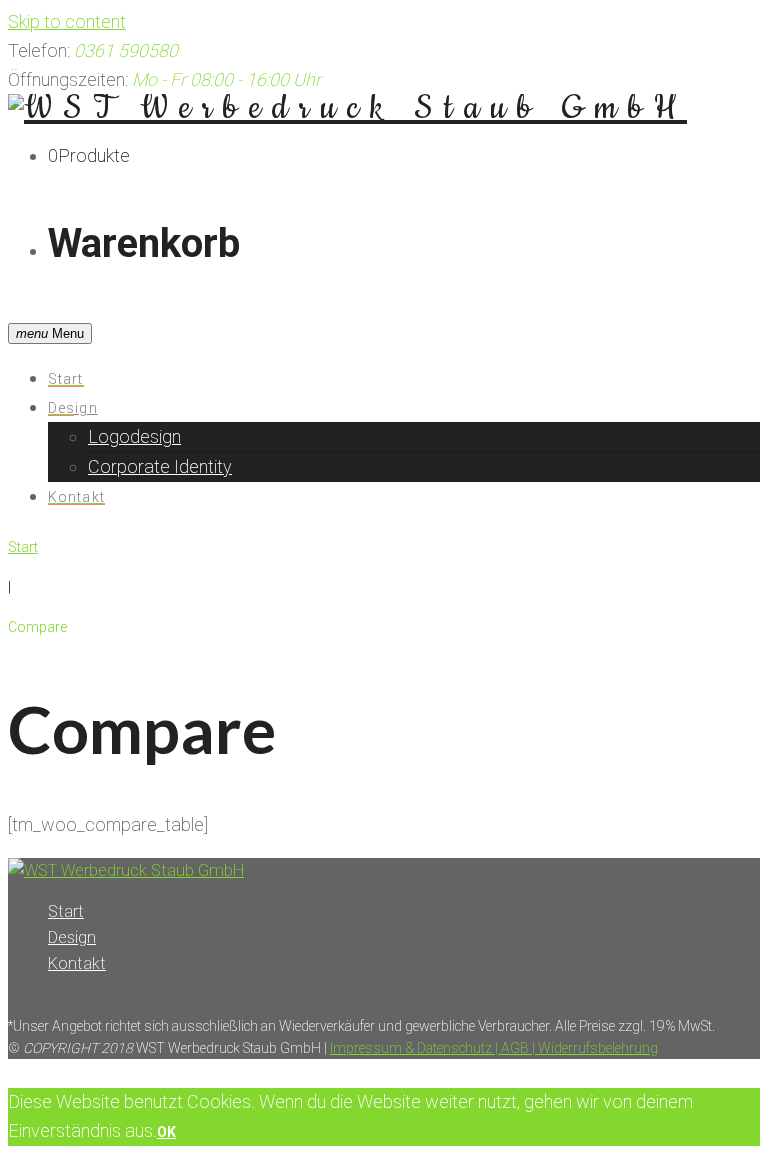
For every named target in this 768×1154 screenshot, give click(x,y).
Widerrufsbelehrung (596, 1048)
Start (66, 379)
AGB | (516, 1048)
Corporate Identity (160, 466)
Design (73, 408)
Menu (50, 333)
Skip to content (67, 21)
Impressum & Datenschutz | (414, 1048)
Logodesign (134, 436)
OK (166, 1132)
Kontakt (76, 497)
